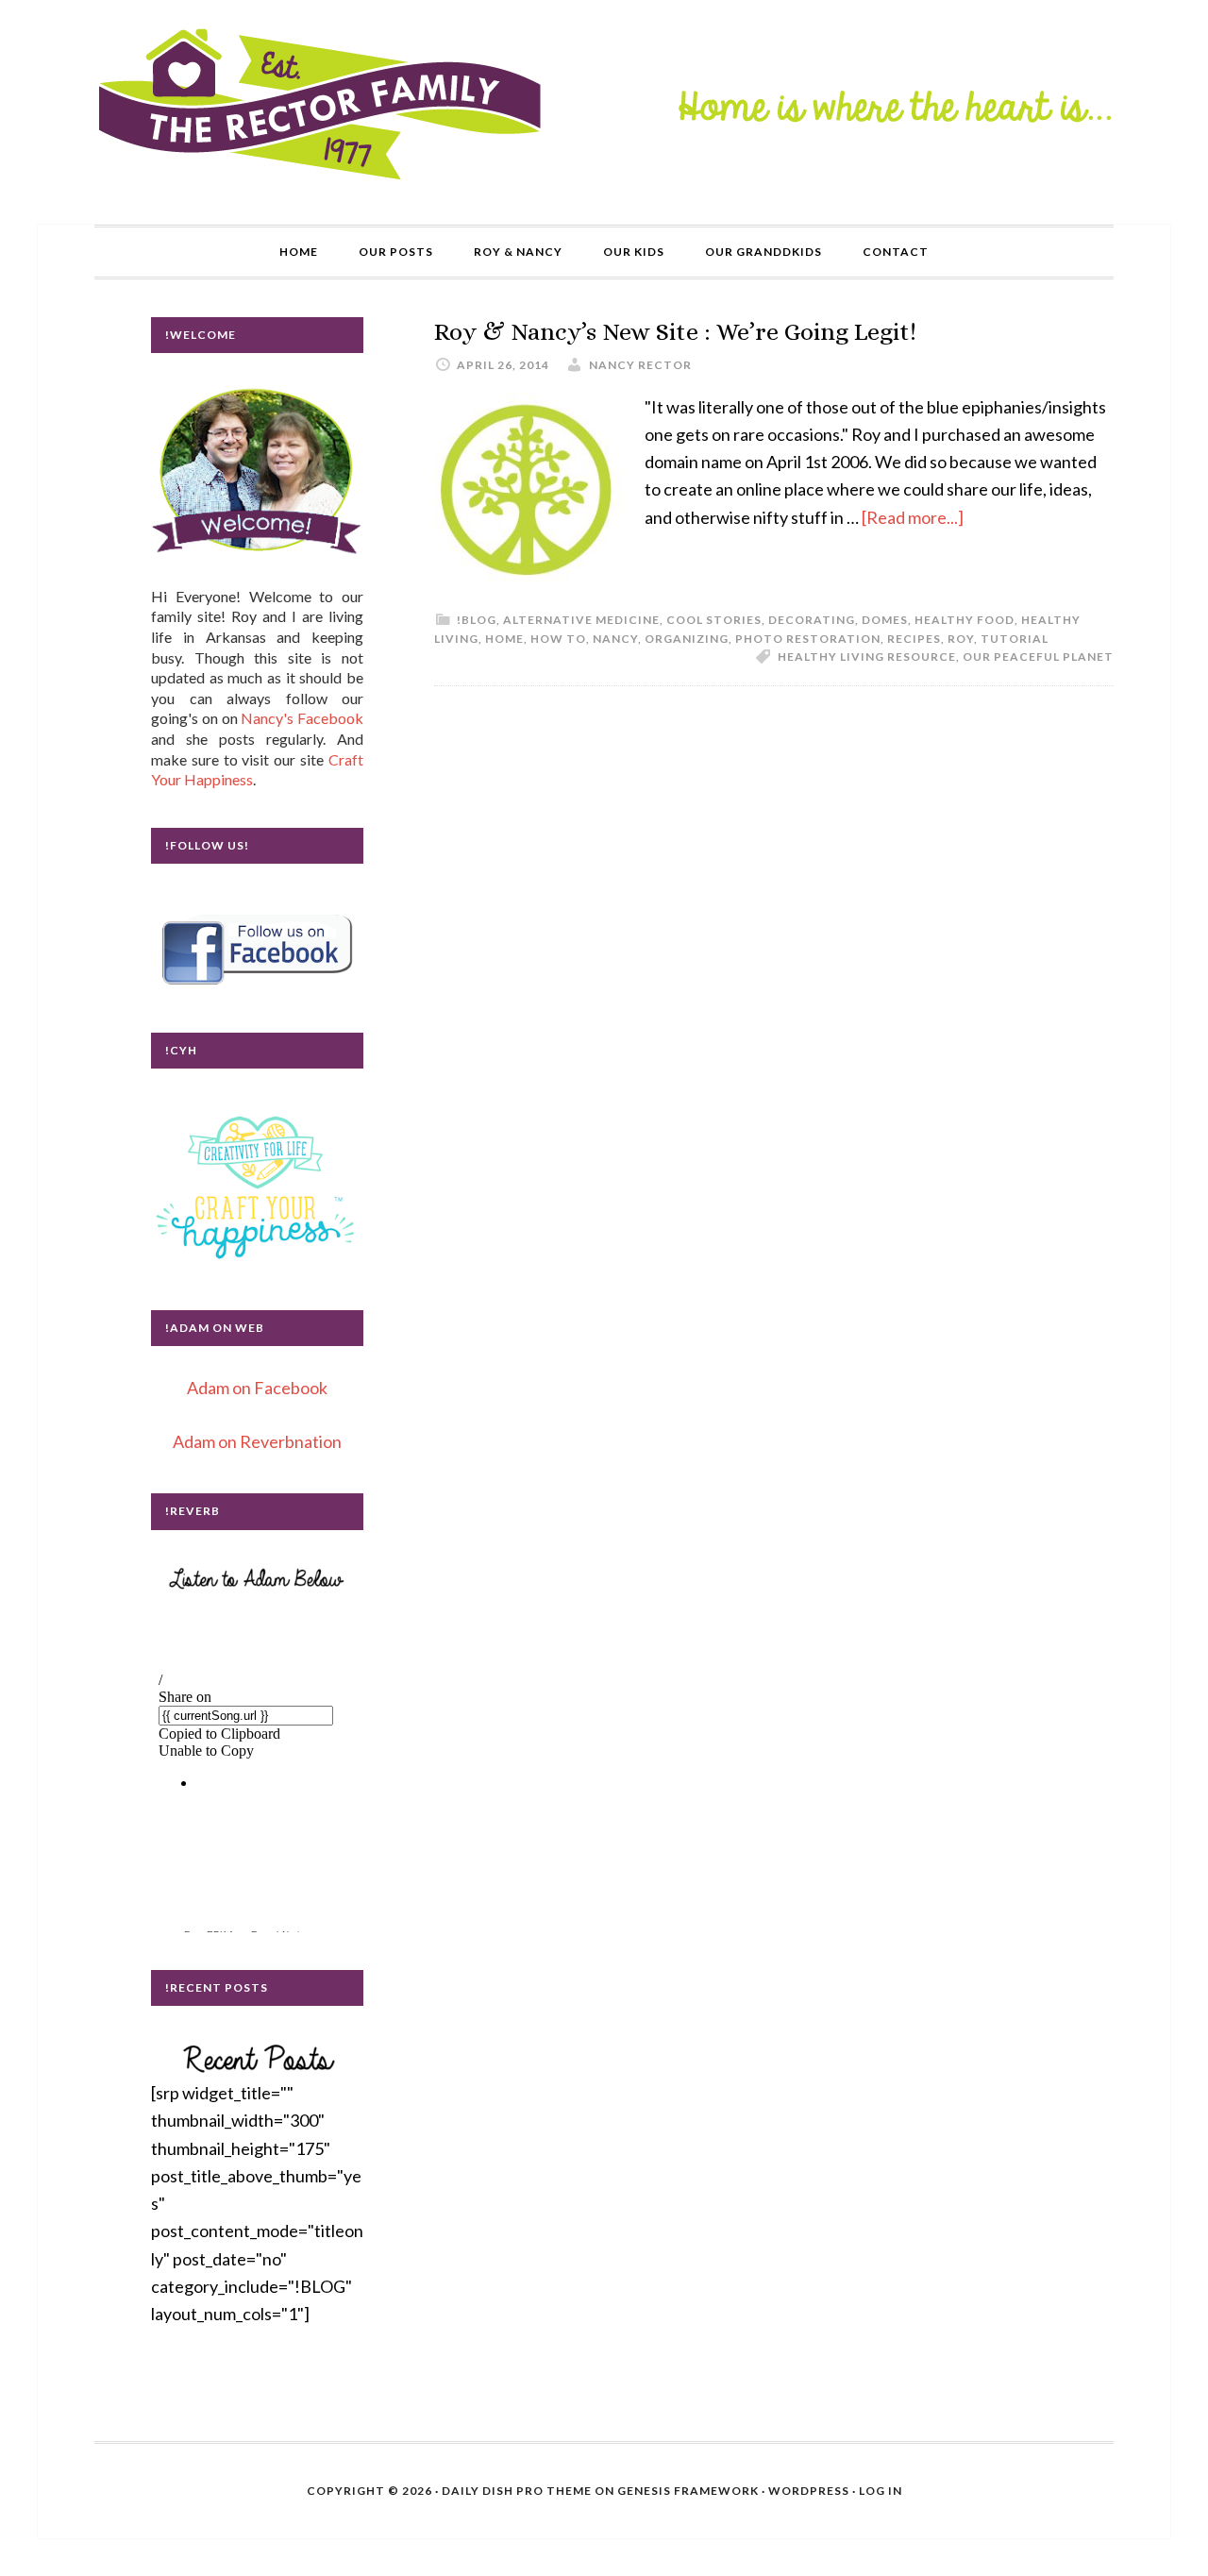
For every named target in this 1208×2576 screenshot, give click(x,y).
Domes (885, 620)
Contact (896, 252)
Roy (961, 639)
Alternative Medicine (581, 620)
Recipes (914, 639)
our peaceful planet (1038, 657)
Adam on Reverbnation (257, 1441)
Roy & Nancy (518, 252)
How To (558, 639)
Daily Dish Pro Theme (517, 2491)
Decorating (812, 620)
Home (299, 252)
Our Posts (396, 252)
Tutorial (1015, 639)
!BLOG (477, 620)
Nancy (615, 639)
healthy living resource (867, 657)
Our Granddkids (763, 252)
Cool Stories (714, 620)
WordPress (809, 2491)
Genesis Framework (688, 2491)
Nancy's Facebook (302, 718)
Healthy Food (965, 620)
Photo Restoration (808, 639)
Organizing (687, 639)
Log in (881, 2491)
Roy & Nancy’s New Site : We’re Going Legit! (675, 331)
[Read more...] (913, 517)
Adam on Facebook (257, 1388)
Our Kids (634, 252)
